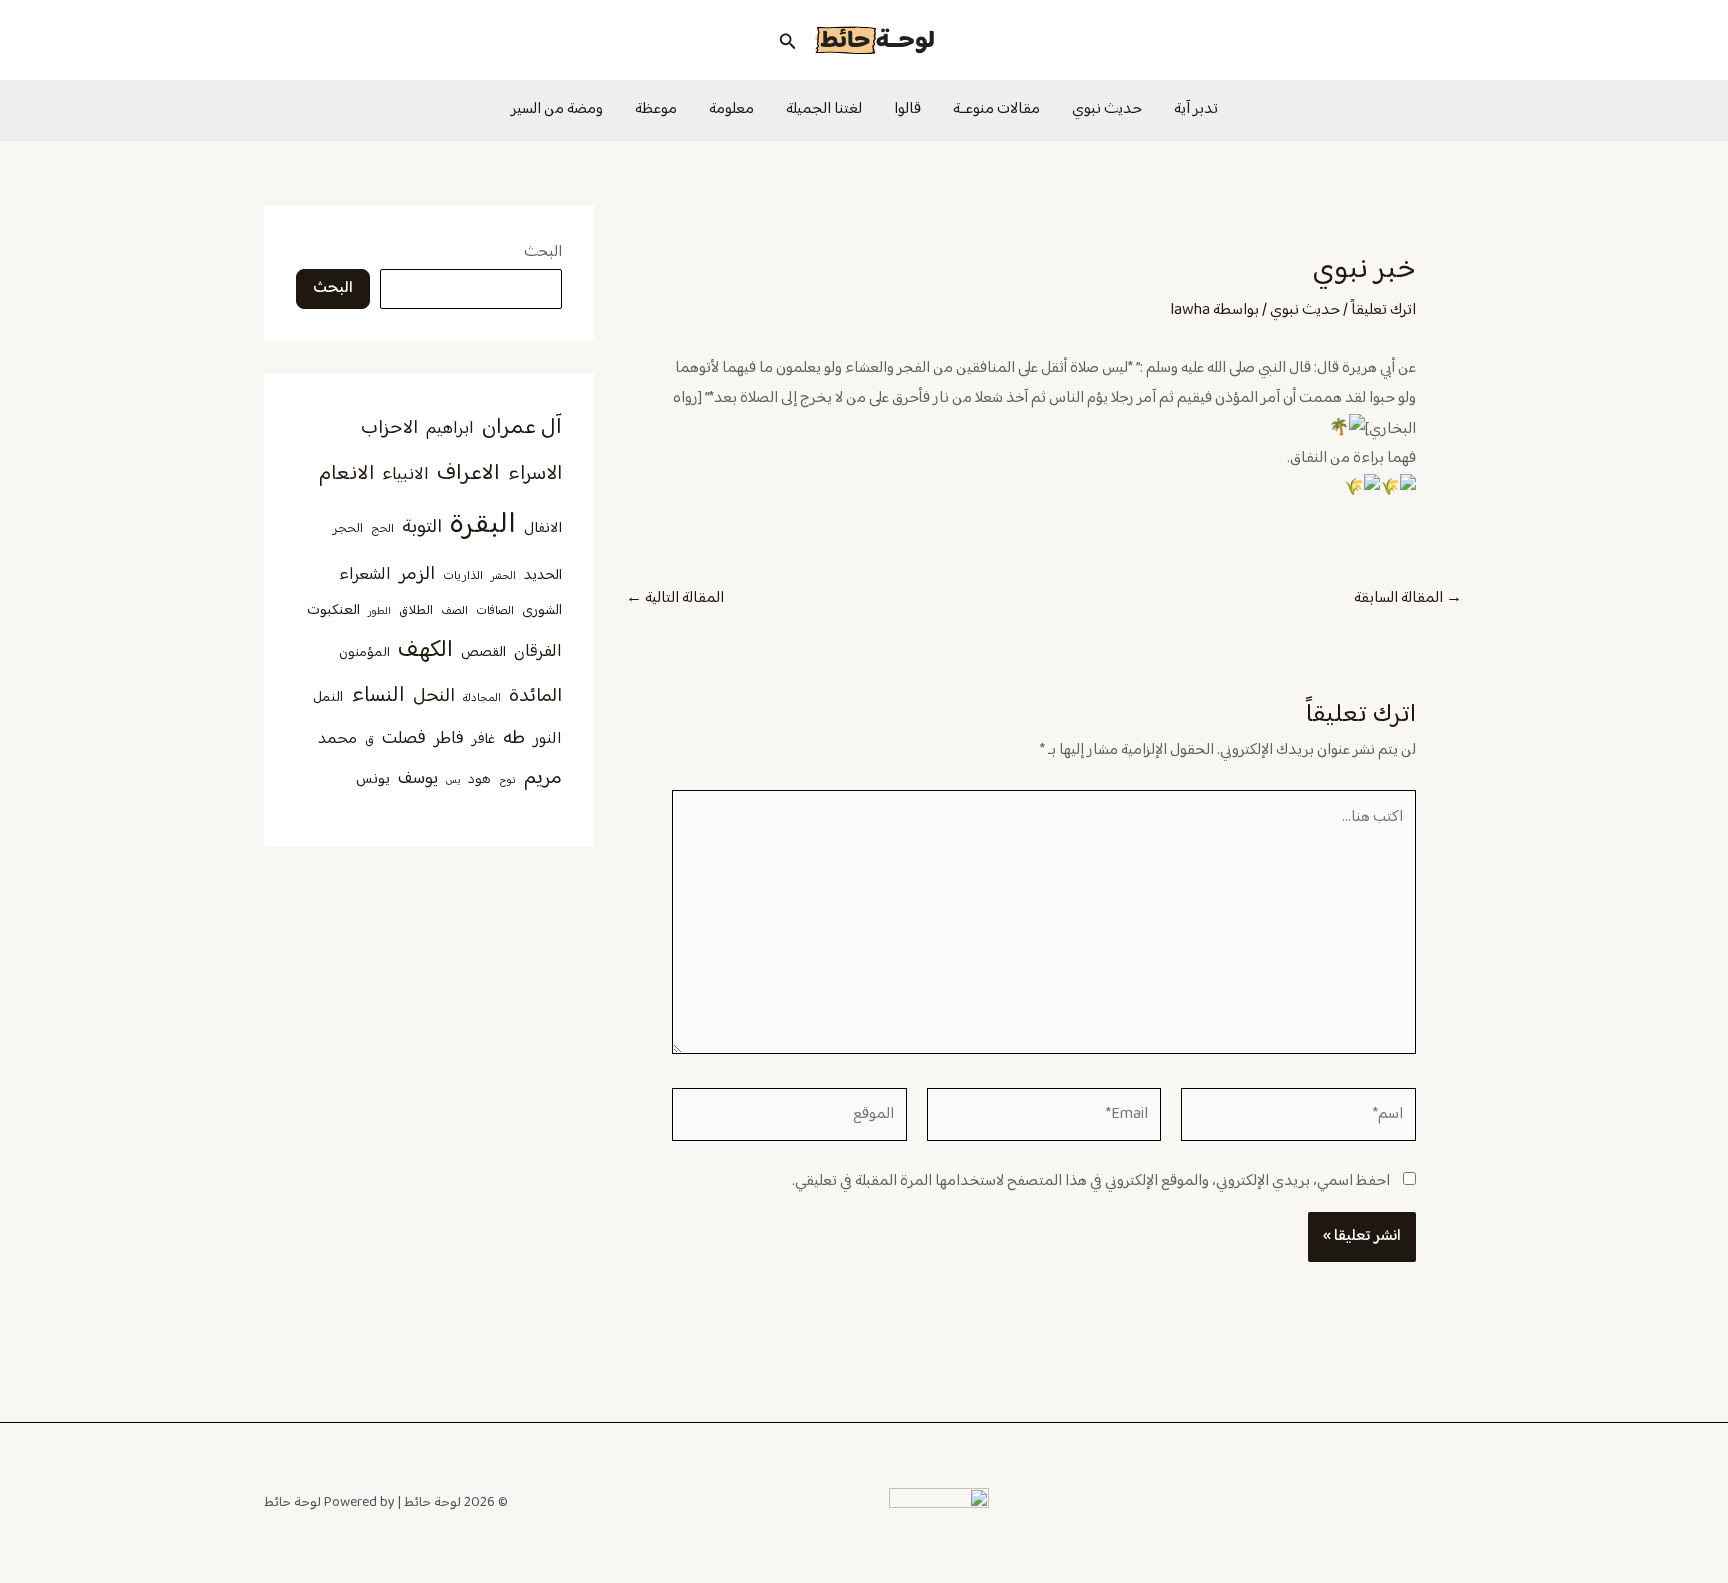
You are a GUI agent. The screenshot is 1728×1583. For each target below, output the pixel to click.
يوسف (418, 779)
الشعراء (365, 575)
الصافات (495, 611)
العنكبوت (333, 611)
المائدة (535, 696)
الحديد (543, 576)
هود (479, 780)
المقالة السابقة (1408, 599)
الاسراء (535, 474)
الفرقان (538, 652)
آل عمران (522, 427)
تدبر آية (1196, 109)
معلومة (731, 109)
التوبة (422, 527)
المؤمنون (364, 653)
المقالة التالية (675, 599)
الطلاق (416, 611)
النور (547, 739)
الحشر (503, 576)
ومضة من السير (557, 109)
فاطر (449, 739)
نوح (507, 780)
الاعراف (468, 473)
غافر (483, 740)
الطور (379, 611)
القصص (483, 653)
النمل (328, 697)
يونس (373, 779)
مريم (543, 778)
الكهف (425, 650)
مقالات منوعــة (996, 109)
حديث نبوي (1107, 109)
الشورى (542, 610)
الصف (454, 611)
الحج (382, 529)
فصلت (404, 738)
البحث (543, 252)
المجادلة (482, 698)
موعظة (656, 109)
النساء (378, 696)
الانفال (543, 528)
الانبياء (405, 475)
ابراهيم (450, 429)
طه (514, 738)
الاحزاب (389, 428)
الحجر (348, 529)
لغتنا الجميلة (824, 109)
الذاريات (463, 576)
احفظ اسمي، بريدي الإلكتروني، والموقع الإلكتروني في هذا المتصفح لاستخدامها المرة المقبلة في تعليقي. (1091, 1181)
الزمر (417, 574)
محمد (337, 739)
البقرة (483, 525)
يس (453, 780)
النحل (434, 696)
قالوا (907, 109)
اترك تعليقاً (1383, 310)
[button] (786, 40)
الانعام (346, 474)
